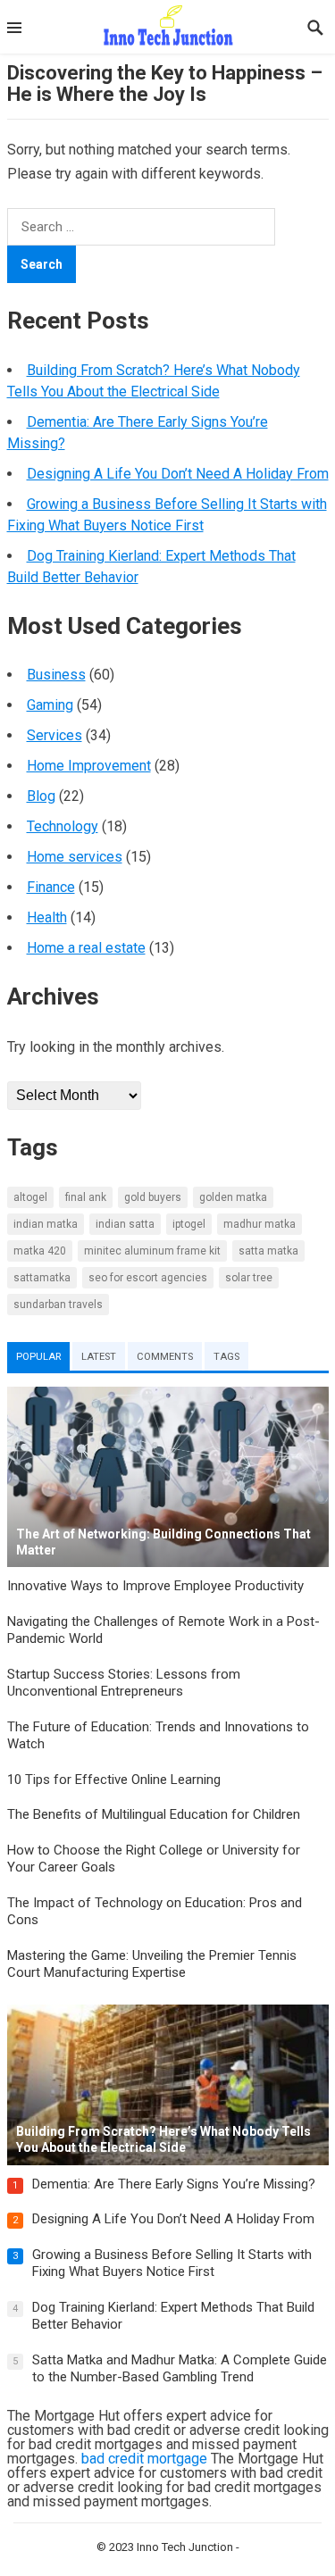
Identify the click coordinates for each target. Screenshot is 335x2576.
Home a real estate (86, 948)
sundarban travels (58, 1305)
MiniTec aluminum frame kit (152, 1251)
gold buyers (153, 1197)
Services (54, 735)
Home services (75, 857)
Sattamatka (42, 1278)
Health (47, 917)
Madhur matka (260, 1224)
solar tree (249, 1278)
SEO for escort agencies (148, 1278)
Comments (165, 1357)
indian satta (125, 1224)
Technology (63, 826)
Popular (38, 1357)
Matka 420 (40, 1251)
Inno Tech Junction (185, 2547)
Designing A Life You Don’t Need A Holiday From (178, 474)
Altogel (30, 1197)
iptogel (189, 1224)
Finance (51, 887)
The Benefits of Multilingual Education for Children (154, 1814)
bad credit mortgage (144, 2459)
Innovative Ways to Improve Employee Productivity (155, 1586)
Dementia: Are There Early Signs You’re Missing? (174, 2184)
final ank (86, 1197)
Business (56, 675)
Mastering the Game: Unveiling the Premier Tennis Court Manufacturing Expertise (152, 1964)
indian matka (46, 1224)
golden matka (233, 1197)
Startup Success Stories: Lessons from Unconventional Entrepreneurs (124, 1683)
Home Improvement (89, 766)
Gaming (50, 705)
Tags (226, 1357)
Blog (41, 796)
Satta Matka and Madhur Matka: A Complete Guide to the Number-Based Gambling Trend (180, 2369)
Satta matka (268, 1251)
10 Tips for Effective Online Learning (114, 1780)
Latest (99, 1357)
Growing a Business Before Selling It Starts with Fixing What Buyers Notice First (172, 2263)
